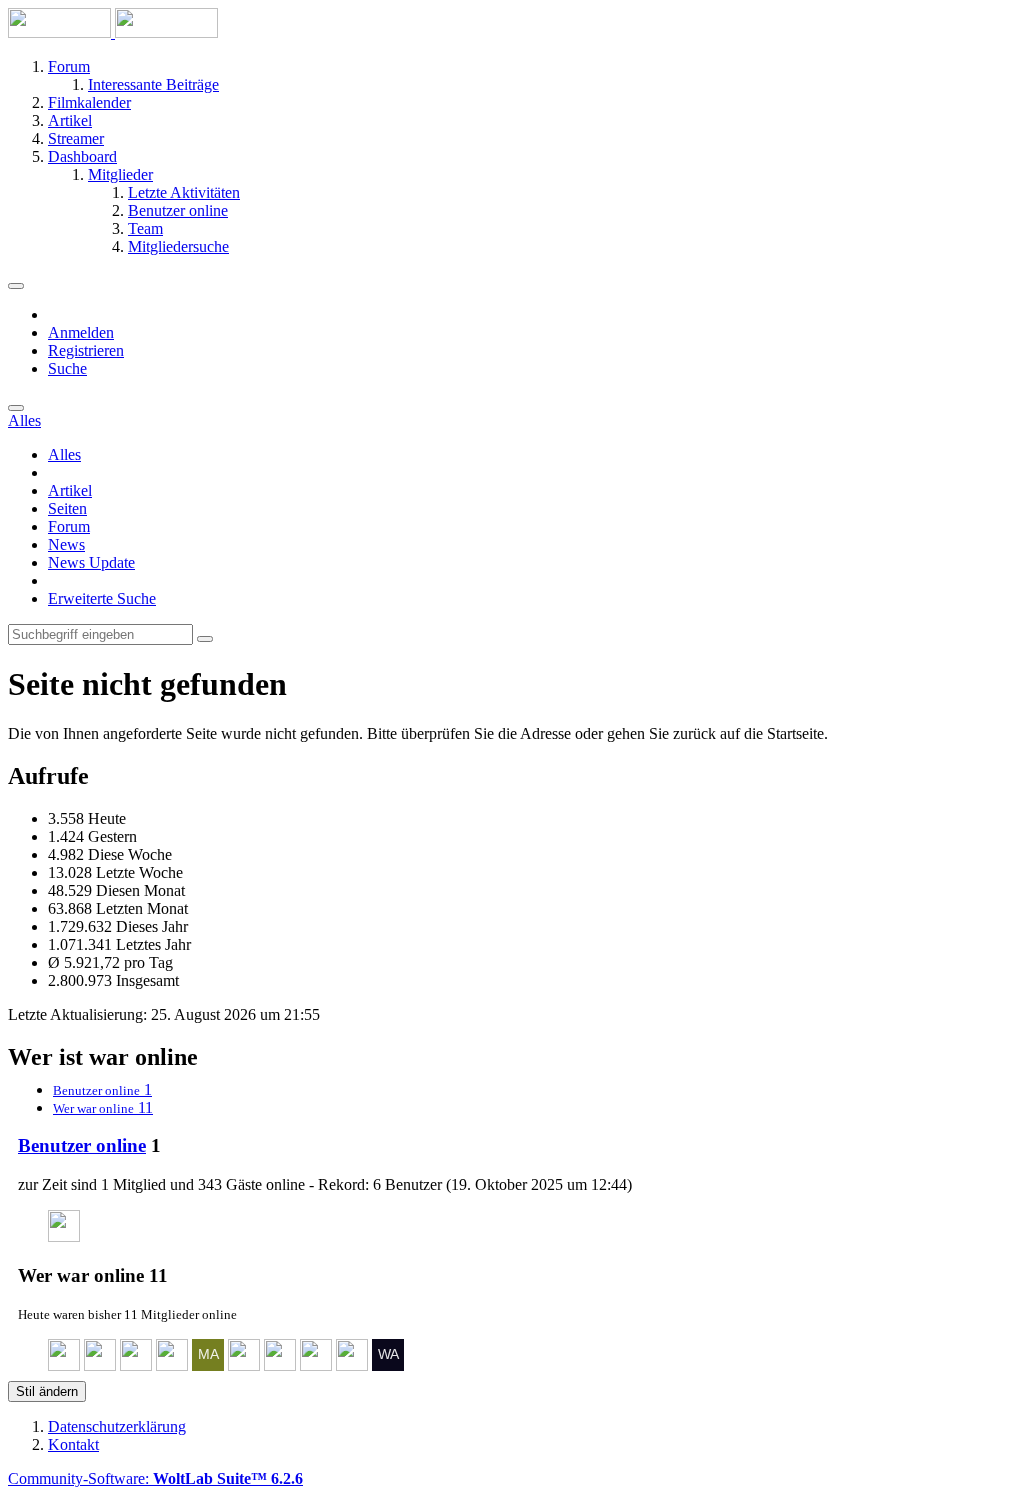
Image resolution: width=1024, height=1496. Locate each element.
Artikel (70, 490)
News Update (91, 562)
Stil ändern (47, 1391)
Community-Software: (155, 1478)
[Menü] (16, 286)
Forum (69, 526)
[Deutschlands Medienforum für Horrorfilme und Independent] (113, 32)
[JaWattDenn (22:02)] (64, 1236)
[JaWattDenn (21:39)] (64, 1365)
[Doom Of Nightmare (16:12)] (172, 1365)
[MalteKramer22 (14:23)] (208, 1365)
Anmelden (81, 332)
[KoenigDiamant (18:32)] (136, 1365)
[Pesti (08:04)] (352, 1365)
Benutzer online (82, 1145)
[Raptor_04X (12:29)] (244, 1365)
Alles (64, 454)
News (66, 544)
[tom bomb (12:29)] (280, 1365)
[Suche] (16, 408)
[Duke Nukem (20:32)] (100, 1365)
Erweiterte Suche (102, 598)
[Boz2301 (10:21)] (316, 1365)
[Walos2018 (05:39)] (388, 1365)
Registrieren (86, 350)
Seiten (67, 508)
